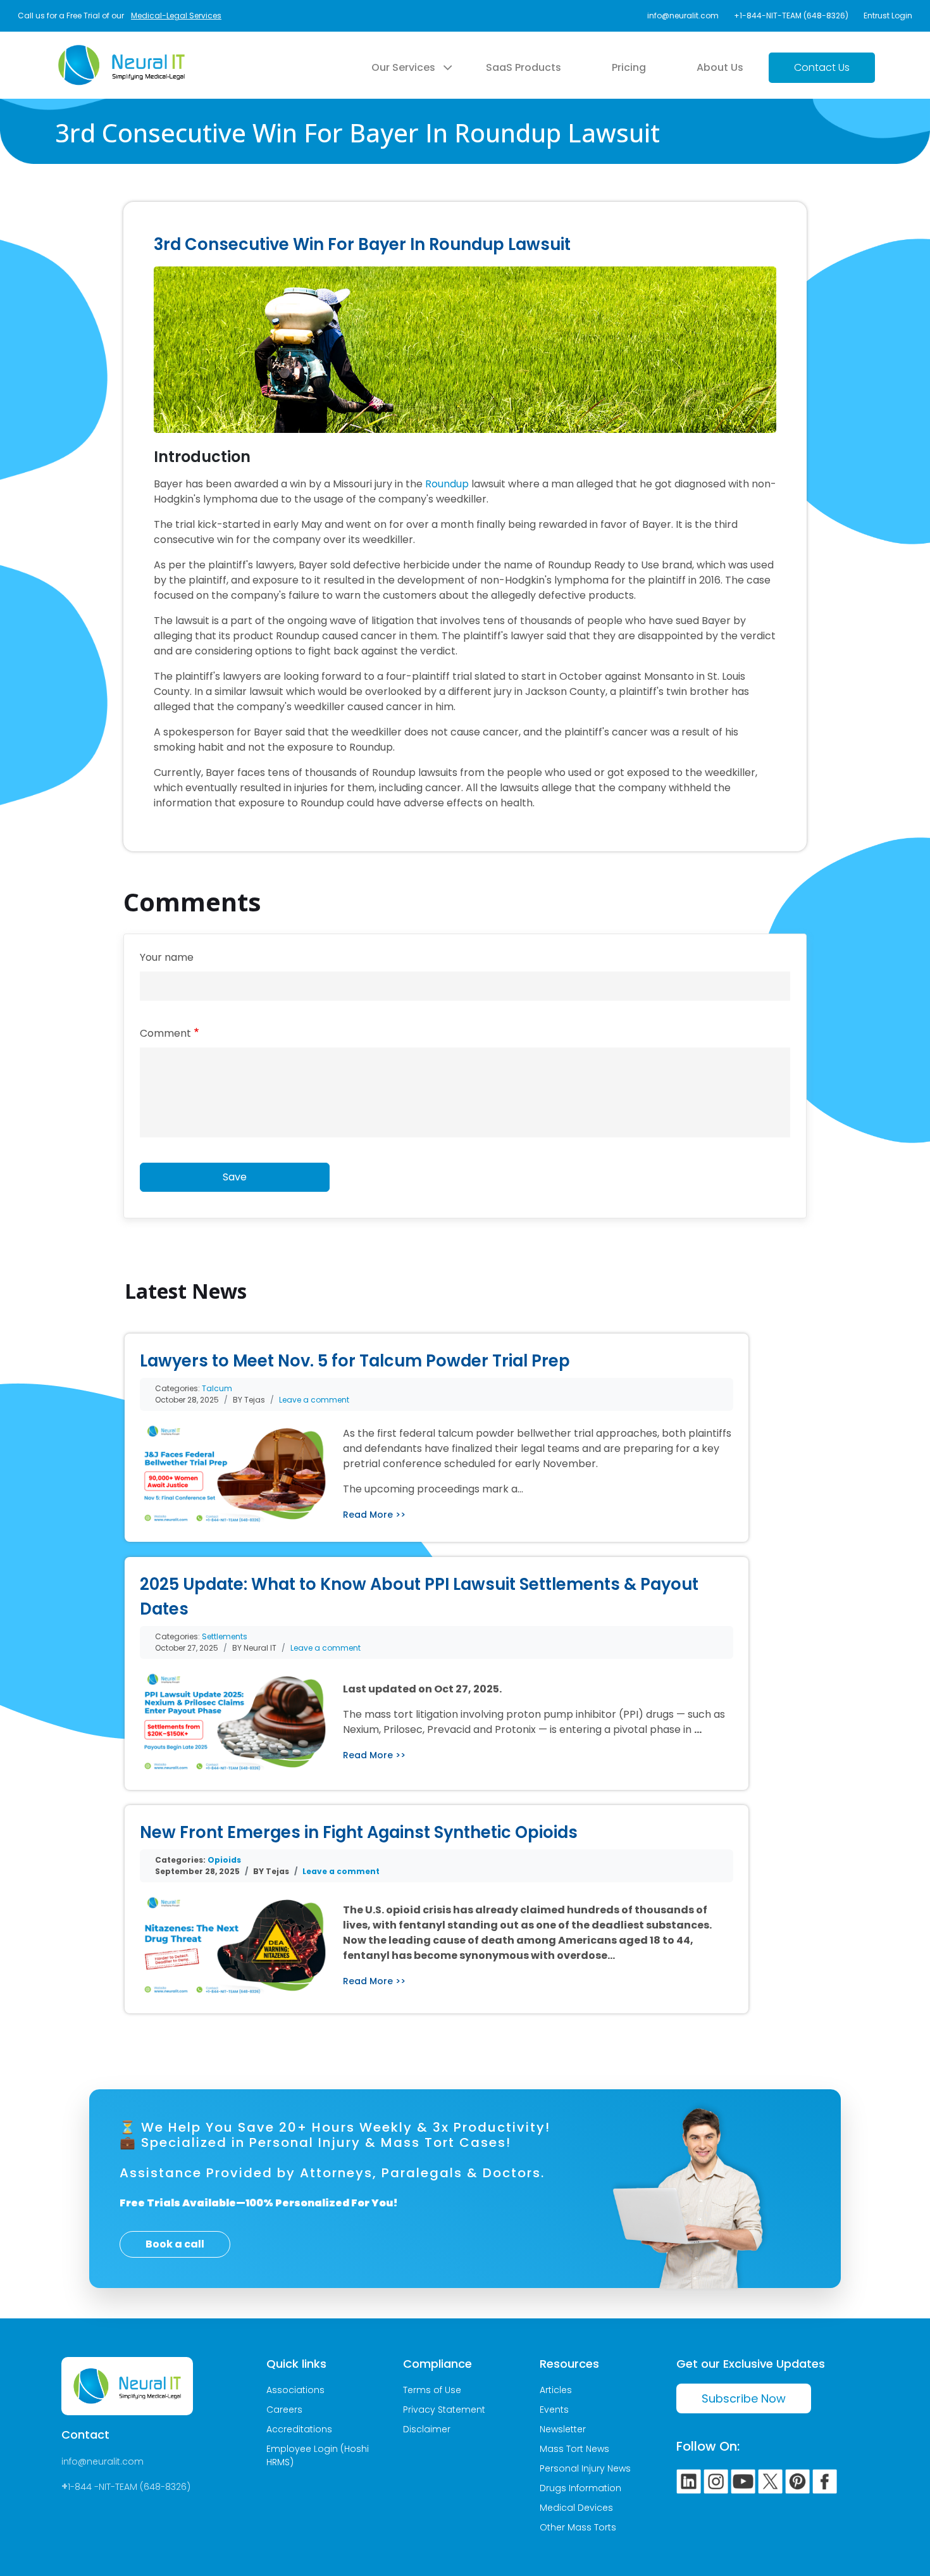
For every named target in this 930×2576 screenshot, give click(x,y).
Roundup (447, 484)
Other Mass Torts (578, 2527)
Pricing (629, 67)
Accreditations (299, 2429)
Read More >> (374, 1515)
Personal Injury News (585, 2468)
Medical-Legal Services (176, 16)
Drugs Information (580, 2488)
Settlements (225, 1636)
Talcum (217, 1388)
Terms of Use (432, 2390)
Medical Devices (576, 2508)
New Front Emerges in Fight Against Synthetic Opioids (359, 1832)
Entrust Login (888, 16)
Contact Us (822, 67)
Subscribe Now (744, 2398)
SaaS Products (524, 67)
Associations (295, 2390)
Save (235, 1177)
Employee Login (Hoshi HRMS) (318, 2455)
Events (554, 2410)
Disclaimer (427, 2429)
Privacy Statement (444, 2410)
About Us (720, 67)
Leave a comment (314, 1400)
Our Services (403, 67)
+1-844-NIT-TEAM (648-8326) (791, 16)
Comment (165, 1033)
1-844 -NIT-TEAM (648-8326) (129, 2487)
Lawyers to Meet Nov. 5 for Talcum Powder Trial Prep (355, 1361)
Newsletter (563, 2429)
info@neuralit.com (683, 16)
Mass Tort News (574, 2449)
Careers (284, 2410)
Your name (167, 957)
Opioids (224, 1860)
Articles (556, 2390)
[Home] (121, 53)
